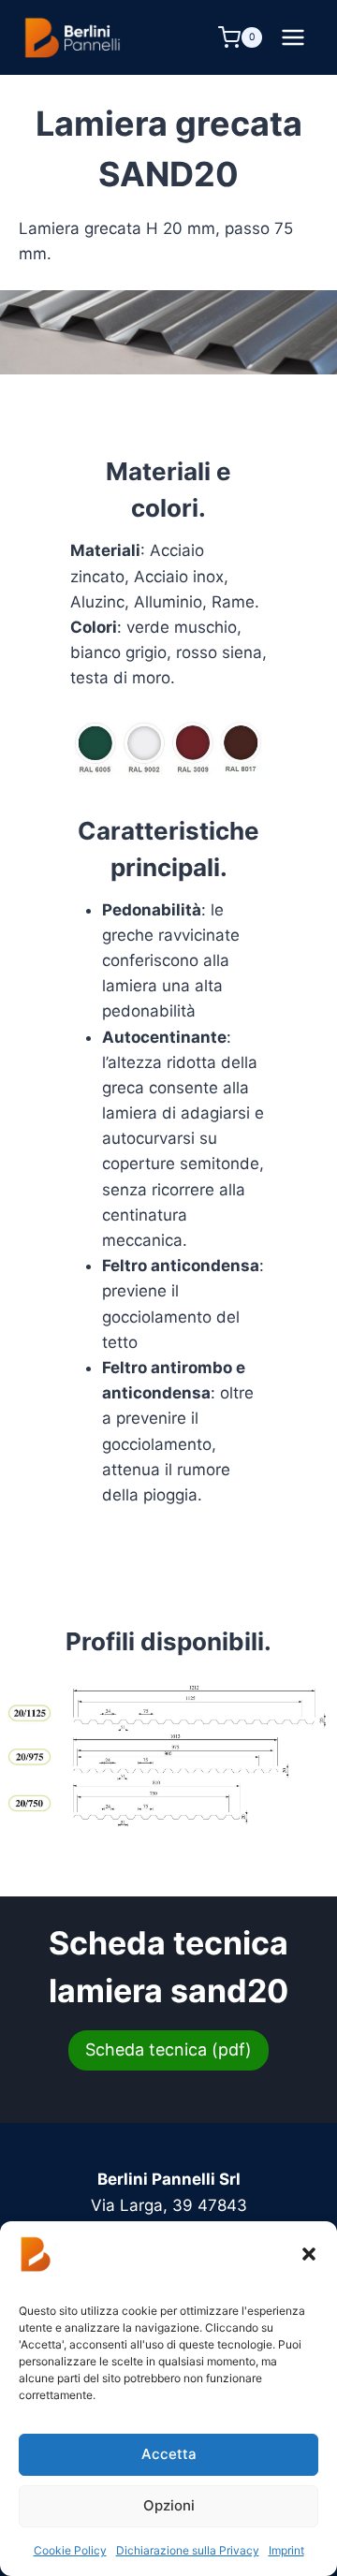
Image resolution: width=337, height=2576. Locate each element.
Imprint (286, 2550)
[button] (309, 2254)
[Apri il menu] (293, 37)
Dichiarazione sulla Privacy (188, 2550)
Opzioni (169, 2505)
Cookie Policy (70, 2550)
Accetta (169, 2454)
